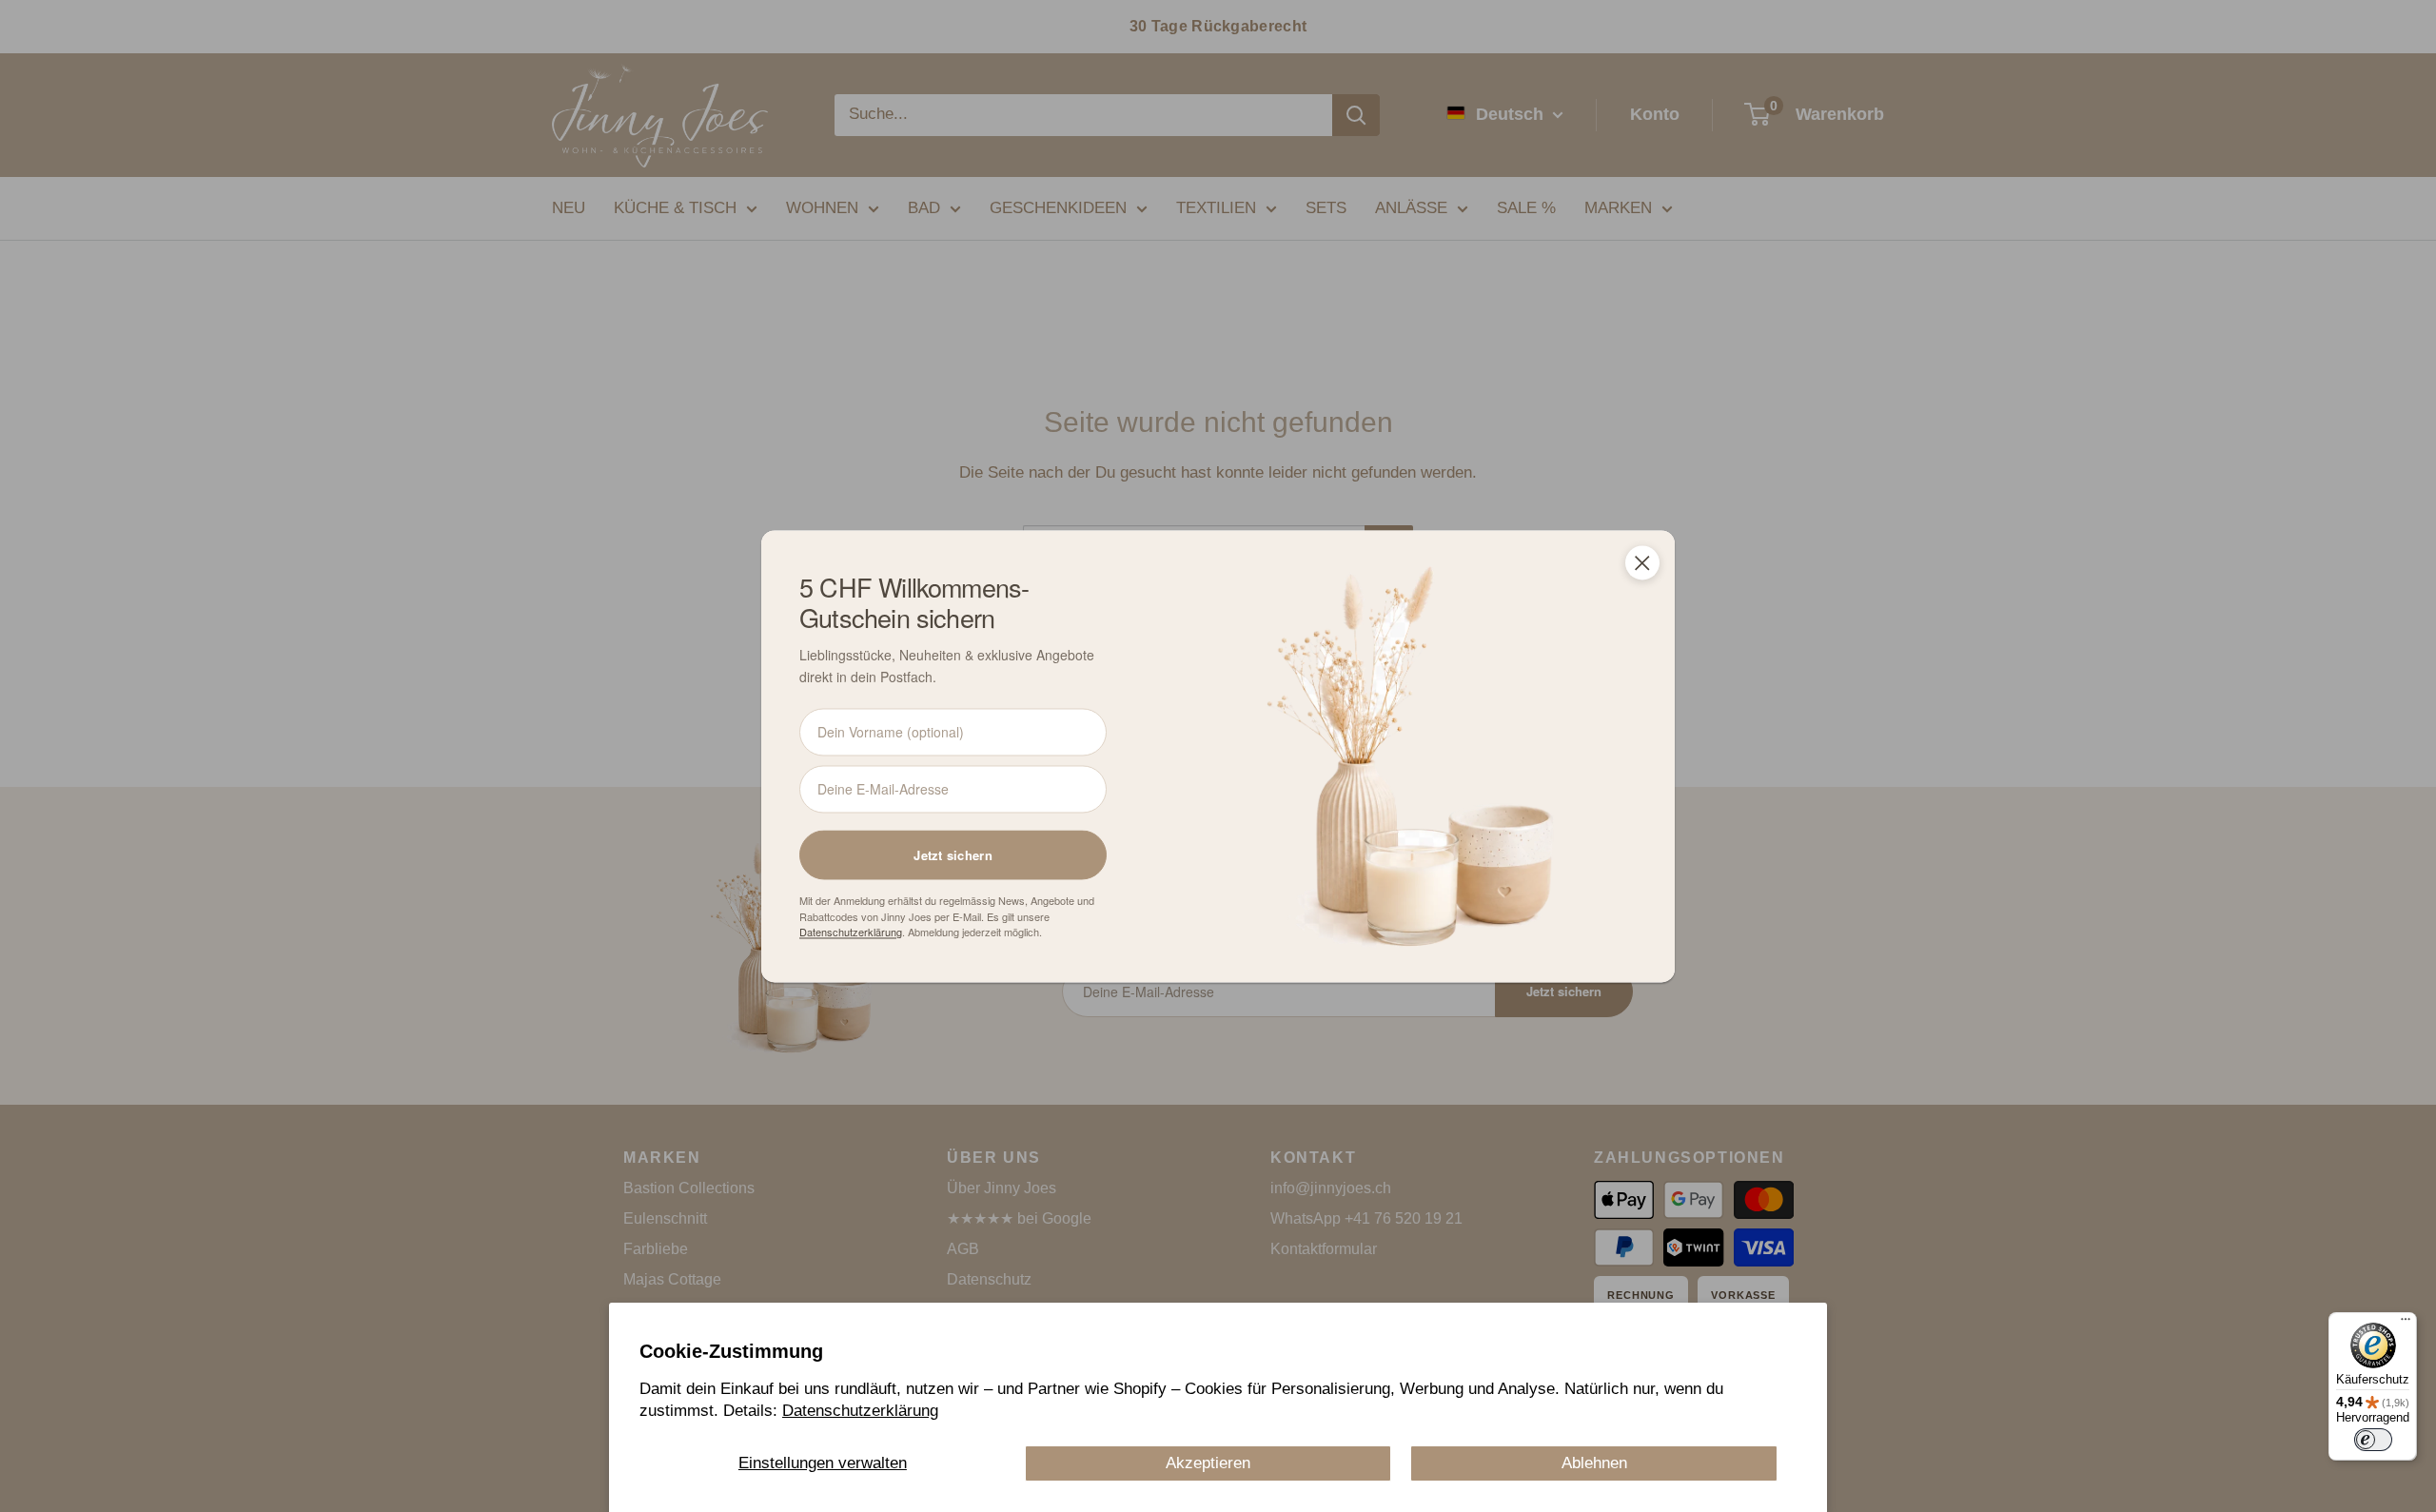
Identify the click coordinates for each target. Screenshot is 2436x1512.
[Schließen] (1642, 562)
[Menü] (2406, 1324)
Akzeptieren (1208, 1463)
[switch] (2373, 1440)
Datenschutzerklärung (860, 1411)
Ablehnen (1594, 1463)
